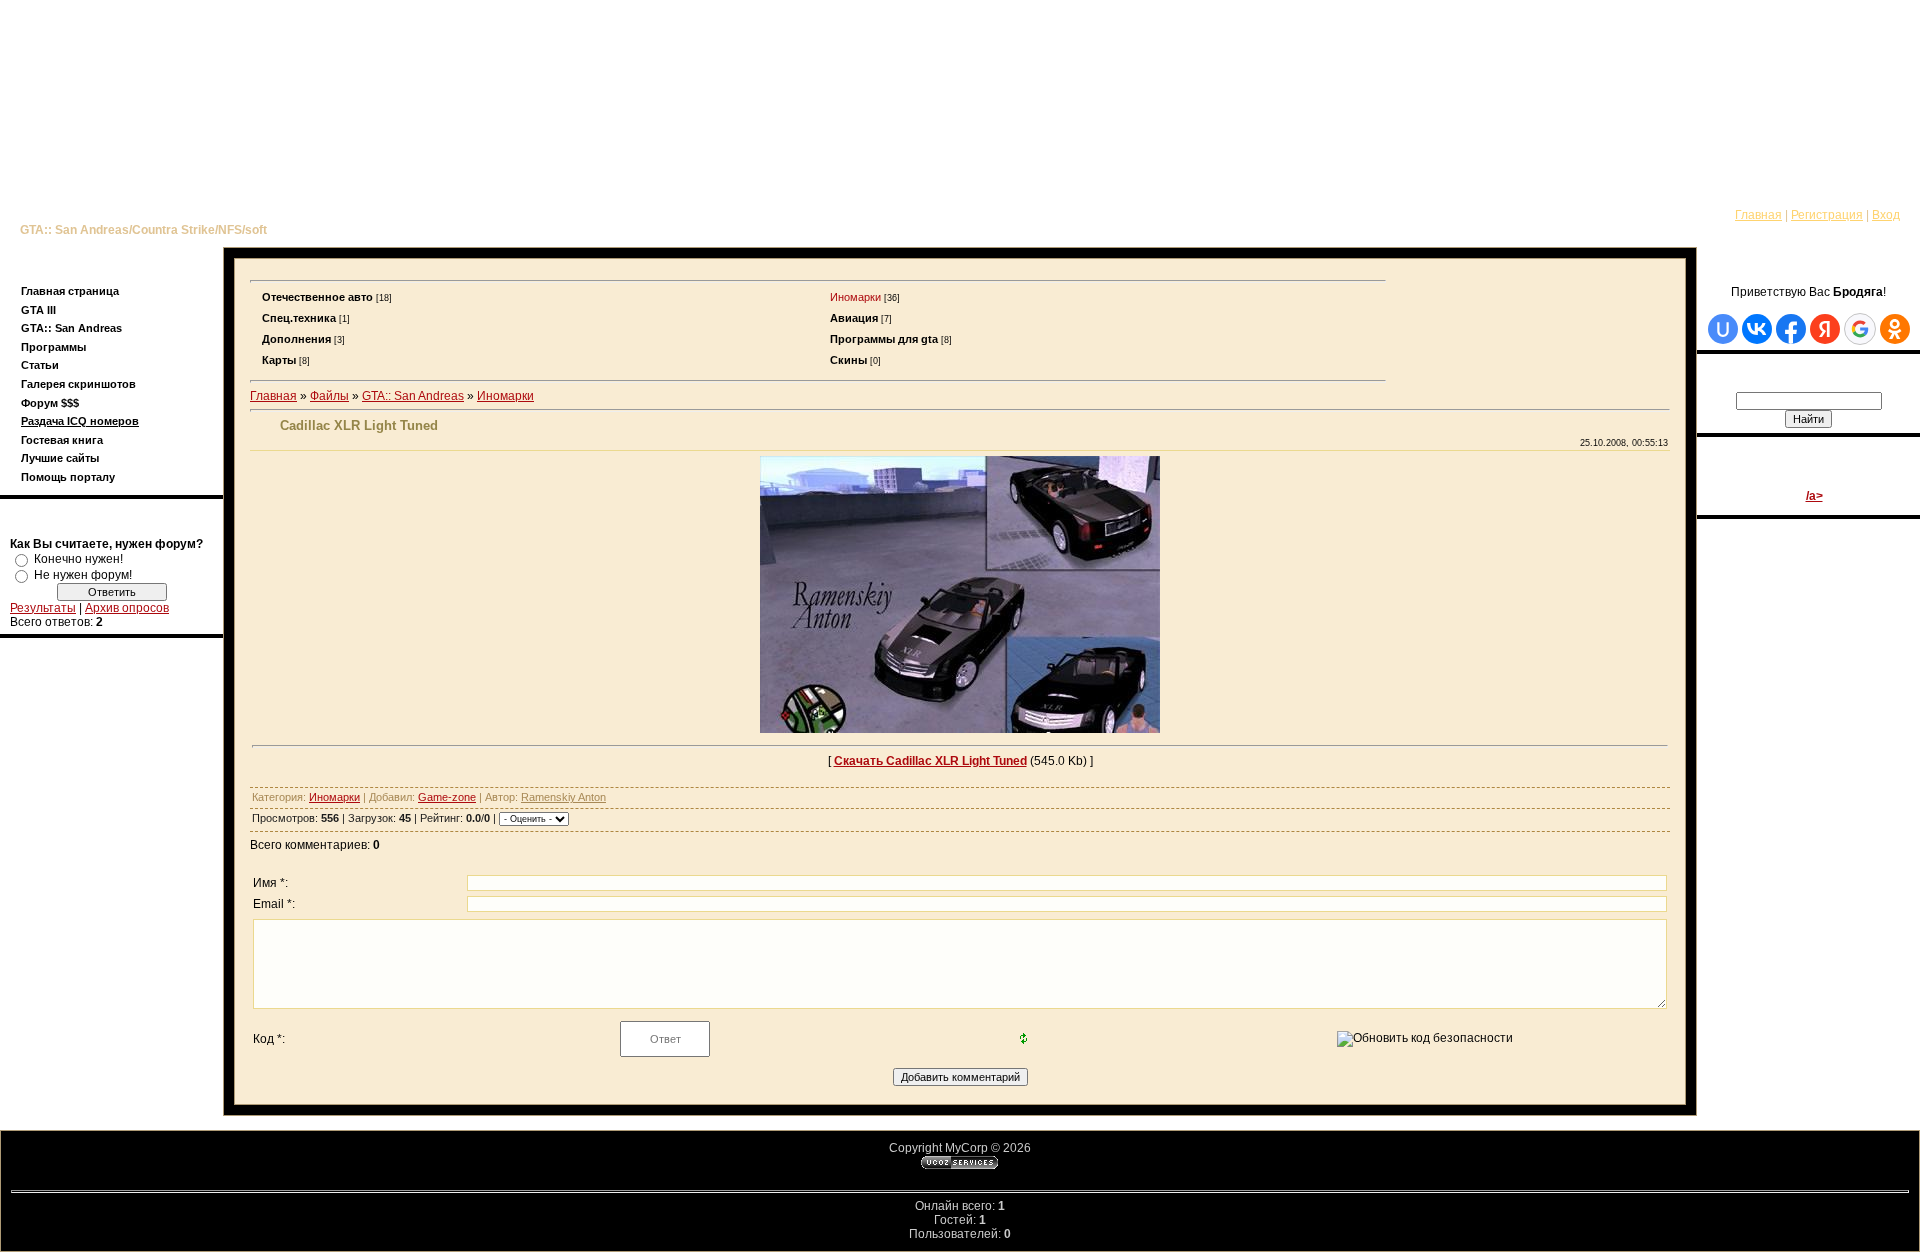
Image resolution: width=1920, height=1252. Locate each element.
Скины (848, 360)
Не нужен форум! (83, 575)
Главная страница (70, 291)
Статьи (40, 365)
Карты (279, 360)
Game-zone (447, 797)
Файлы (329, 396)
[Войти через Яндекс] (1825, 329)
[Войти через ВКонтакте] (1757, 329)
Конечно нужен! (78, 559)
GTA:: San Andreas (71, 328)
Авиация (854, 318)
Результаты (43, 608)
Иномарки (855, 297)
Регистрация (1827, 215)
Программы (53, 347)
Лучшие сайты (60, 458)
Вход (1886, 215)
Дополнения (296, 339)
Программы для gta (884, 339)
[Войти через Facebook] (1791, 329)
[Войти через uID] (1723, 329)
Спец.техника (299, 318)
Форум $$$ (50, 403)
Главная (1758, 215)
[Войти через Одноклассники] (1895, 329)
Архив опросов (127, 608)
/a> (1814, 496)
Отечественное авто (317, 297)
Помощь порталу (68, 477)
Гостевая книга (62, 440)
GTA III (38, 310)
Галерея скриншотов (78, 384)
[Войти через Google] (1860, 329)
